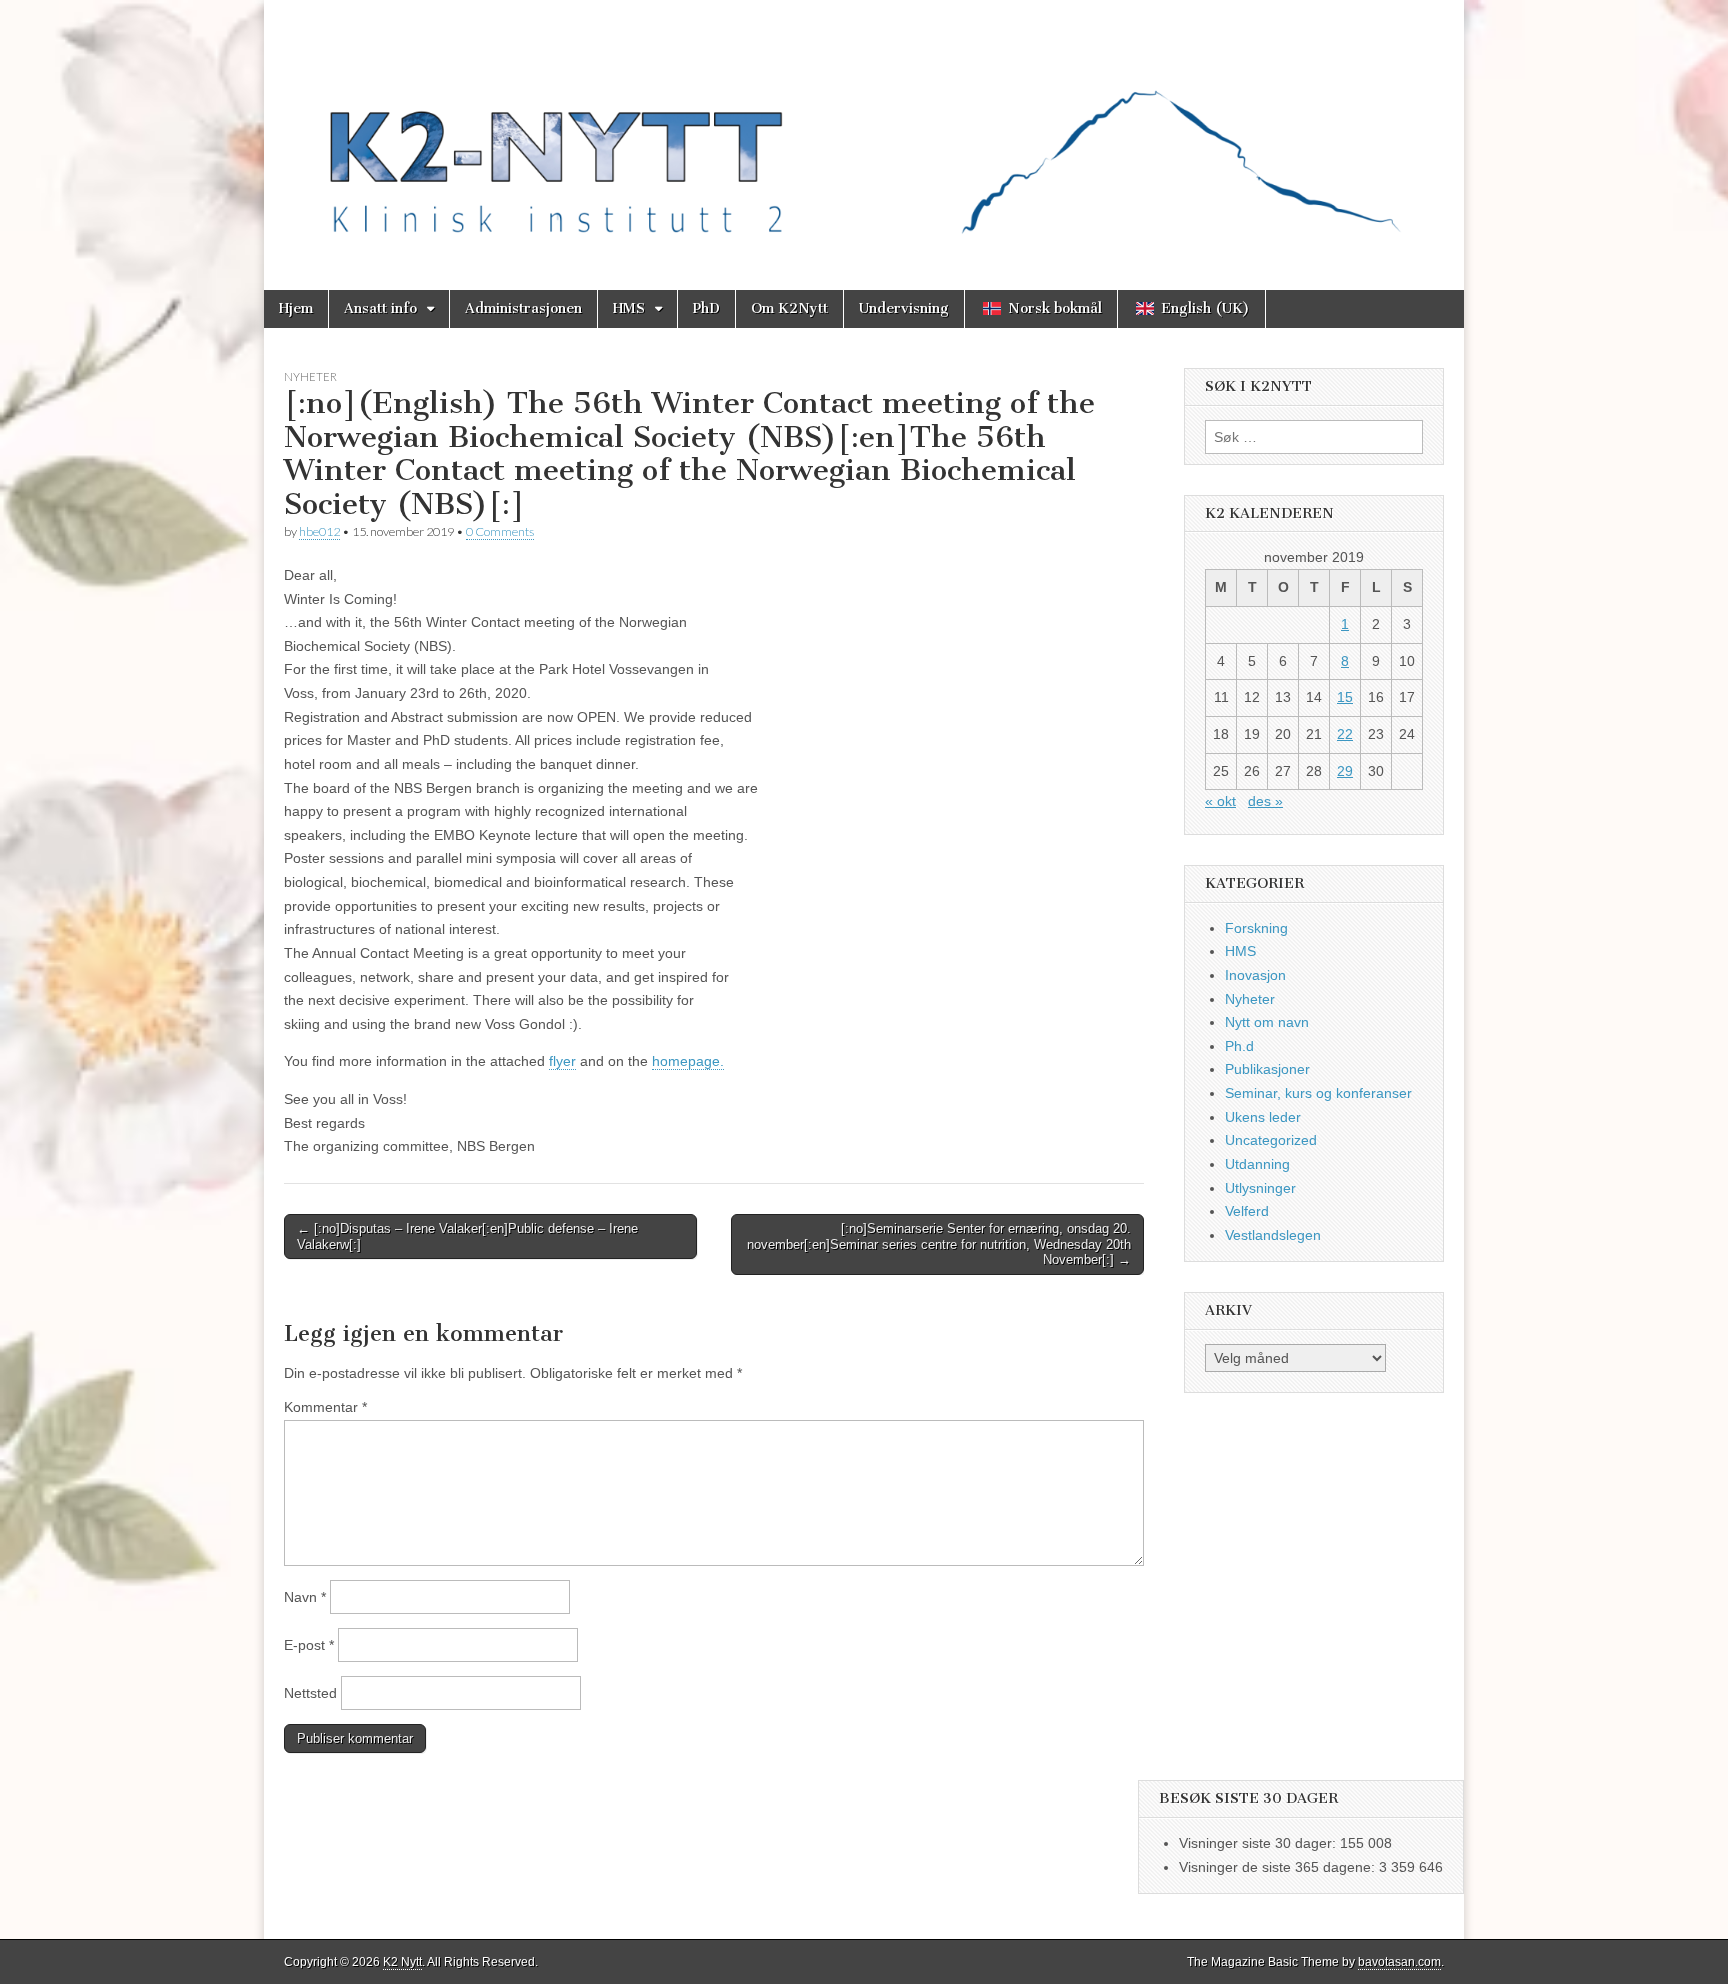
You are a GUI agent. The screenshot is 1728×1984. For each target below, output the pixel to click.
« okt (1220, 801)
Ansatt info (380, 308)
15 (1345, 697)
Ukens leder (1263, 1117)
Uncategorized (1271, 1140)
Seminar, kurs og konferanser (1318, 1093)
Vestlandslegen (1273, 1235)
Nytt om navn (1267, 1022)
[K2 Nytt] (864, 130)
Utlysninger (1260, 1188)
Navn (305, 1597)
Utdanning (1257, 1164)
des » (1265, 801)
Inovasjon (1255, 975)
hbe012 (319, 531)
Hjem (296, 308)
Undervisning (904, 308)
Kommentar (325, 1407)
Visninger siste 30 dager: (1259, 1843)
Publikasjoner (1267, 1069)
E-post (309, 1645)
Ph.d (1239, 1046)
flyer (562, 1061)
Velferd (1247, 1211)
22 (1345, 734)
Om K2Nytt (789, 308)
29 (1345, 771)
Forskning (1256, 928)
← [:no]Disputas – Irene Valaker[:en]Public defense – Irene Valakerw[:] (467, 1236)
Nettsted (310, 1693)
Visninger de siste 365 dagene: (1279, 1867)
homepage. (688, 1061)
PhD (706, 308)
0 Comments (500, 531)
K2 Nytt (402, 1962)
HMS (629, 308)
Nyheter (310, 376)
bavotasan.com (1399, 1962)
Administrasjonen (523, 308)
